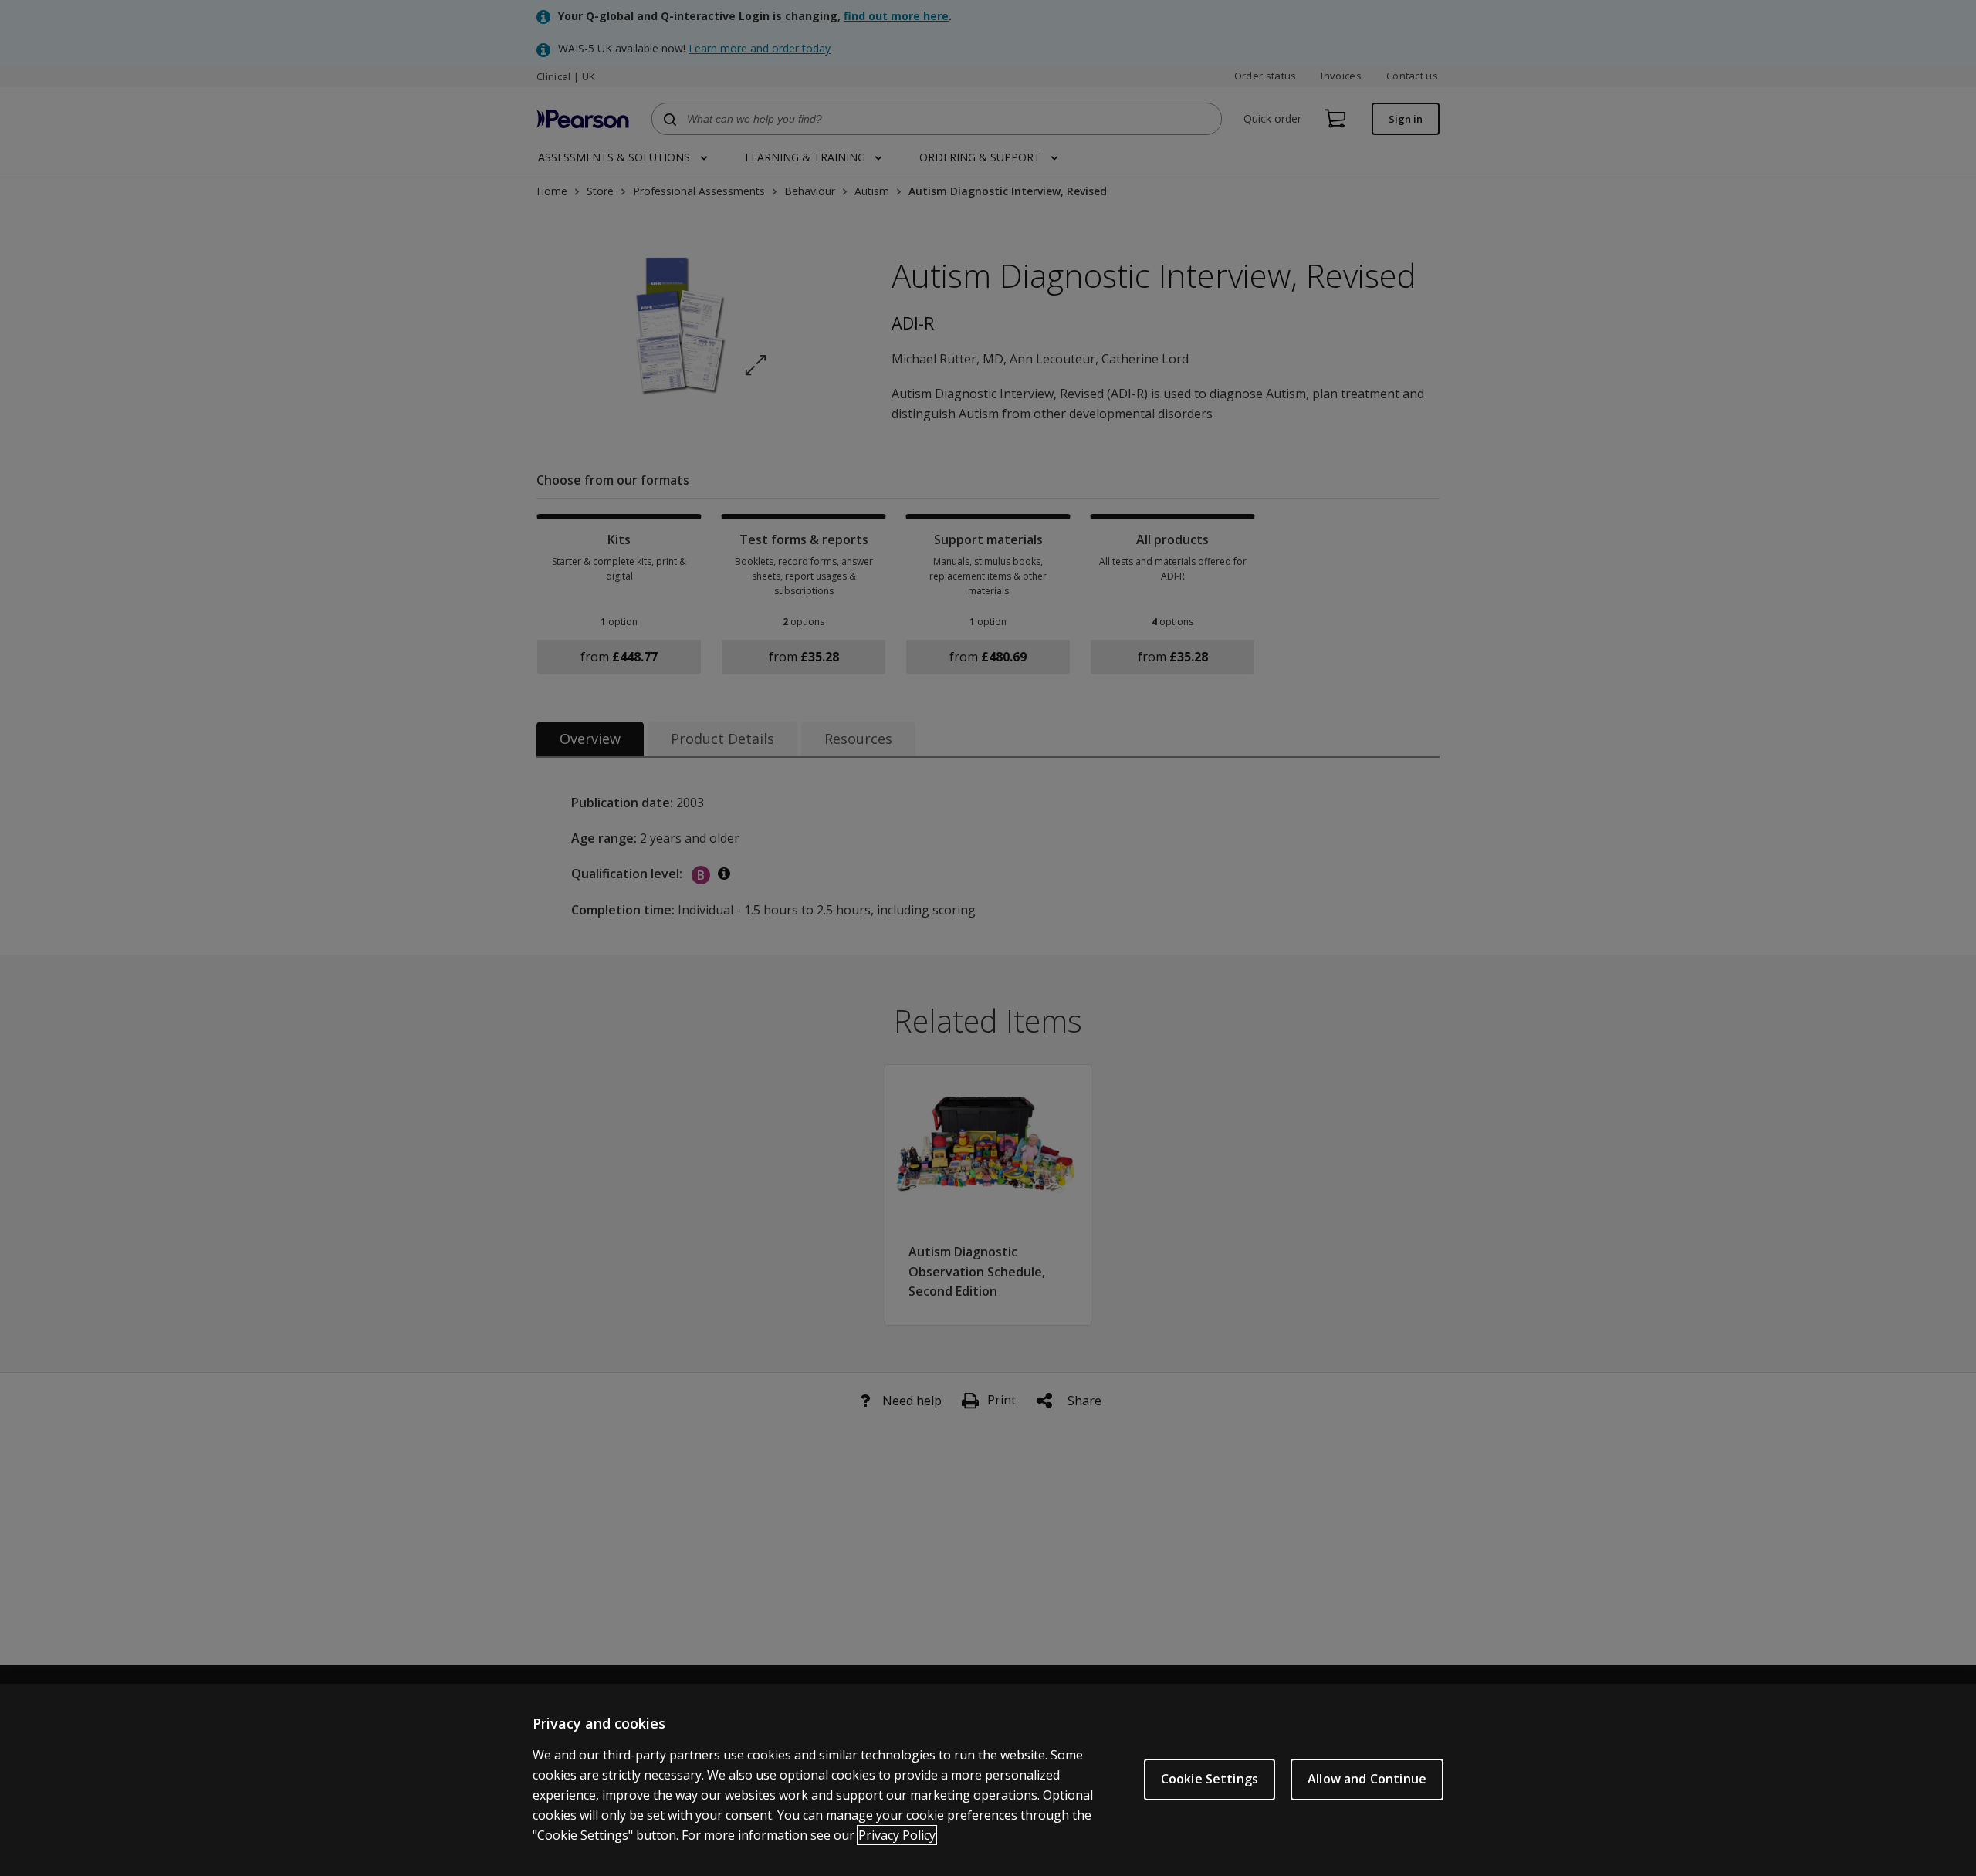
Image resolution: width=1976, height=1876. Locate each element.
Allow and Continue (1367, 1779)
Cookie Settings (1210, 1779)
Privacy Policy (897, 1835)
